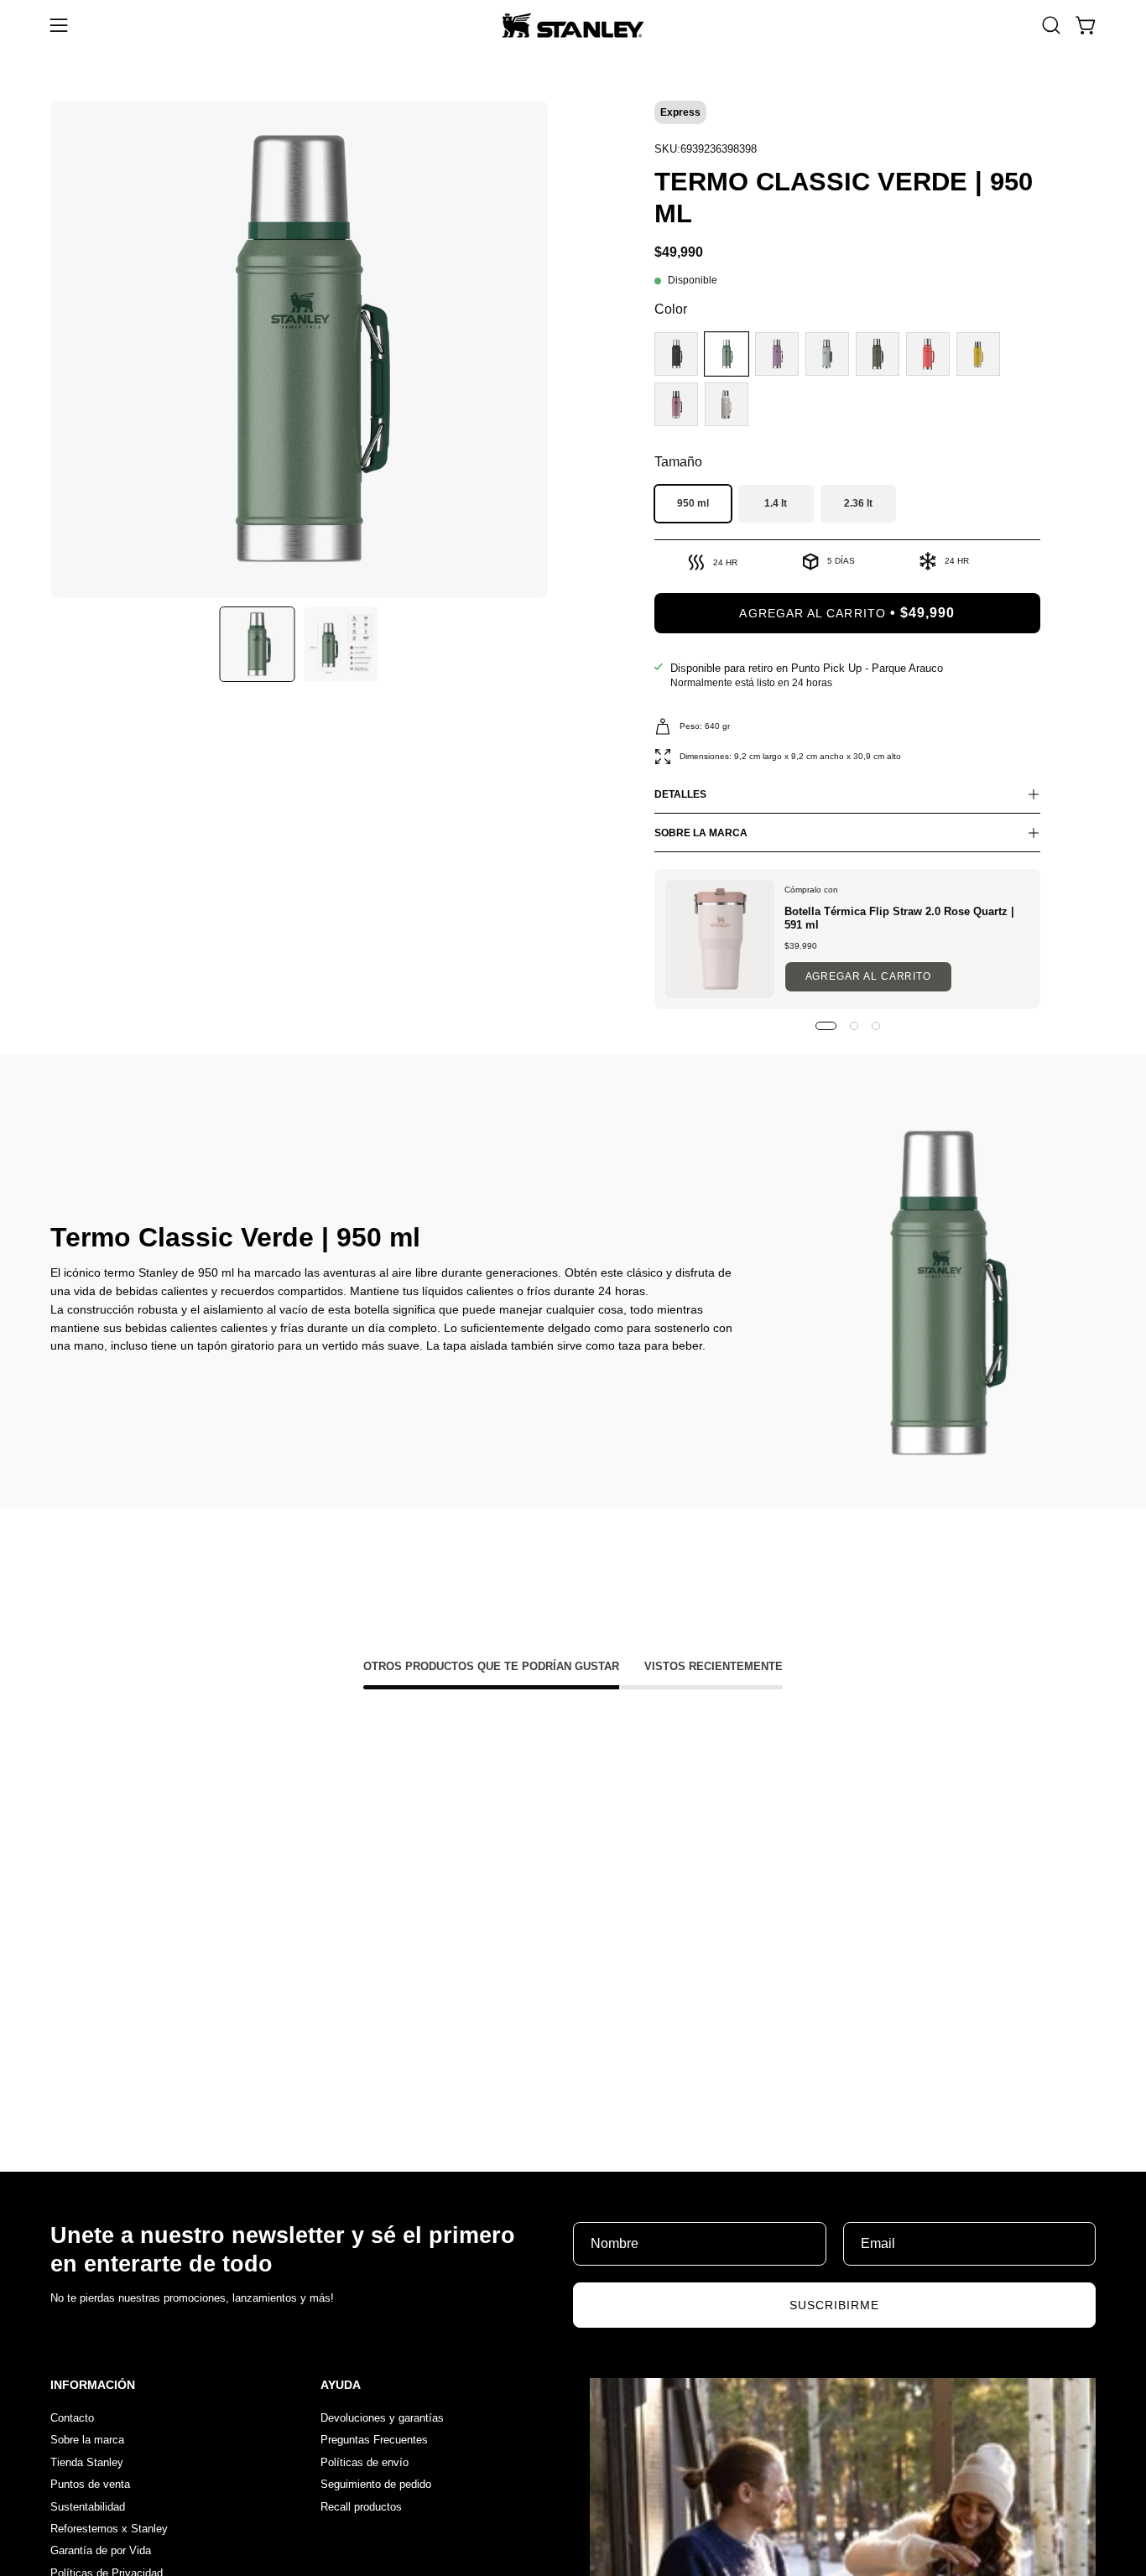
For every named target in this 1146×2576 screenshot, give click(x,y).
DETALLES (680, 794)
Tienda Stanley (87, 2462)
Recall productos (361, 2506)
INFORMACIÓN (93, 2385)
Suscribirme (835, 2305)
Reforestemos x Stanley (109, 2528)
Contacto (72, 2418)
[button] (1051, 25)
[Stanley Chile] (573, 25)
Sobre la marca (87, 2440)
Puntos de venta (90, 2484)
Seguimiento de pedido (376, 2484)
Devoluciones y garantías (382, 2418)
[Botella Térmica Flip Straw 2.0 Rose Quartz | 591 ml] (720, 939)
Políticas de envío (365, 2462)
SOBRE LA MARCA (701, 833)
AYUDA (341, 2385)
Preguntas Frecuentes (374, 2440)
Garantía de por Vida (101, 2550)
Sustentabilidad (88, 2506)
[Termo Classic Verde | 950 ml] (258, 644)
